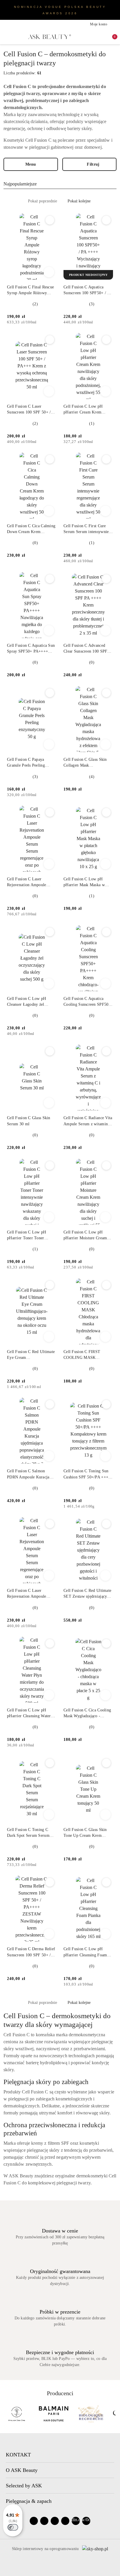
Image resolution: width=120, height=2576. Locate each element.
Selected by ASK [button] (24, 2486)
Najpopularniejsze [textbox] (20, 184)
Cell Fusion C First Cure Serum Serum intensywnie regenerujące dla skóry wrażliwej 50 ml (86, 529)
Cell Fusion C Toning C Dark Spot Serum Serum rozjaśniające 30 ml (28, 1833)
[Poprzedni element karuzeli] (6, 2414)
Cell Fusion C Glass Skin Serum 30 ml (29, 1121)
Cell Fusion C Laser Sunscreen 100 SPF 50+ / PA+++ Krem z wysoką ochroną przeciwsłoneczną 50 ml (29, 410)
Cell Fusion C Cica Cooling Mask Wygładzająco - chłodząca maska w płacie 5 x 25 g (87, 1713)
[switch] (13, 2527)
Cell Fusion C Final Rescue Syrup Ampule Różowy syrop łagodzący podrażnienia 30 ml (30, 290)
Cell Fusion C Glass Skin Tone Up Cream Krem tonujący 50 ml (85, 1833)
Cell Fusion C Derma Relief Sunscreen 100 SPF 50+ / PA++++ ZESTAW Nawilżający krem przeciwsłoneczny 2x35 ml (31, 1952)
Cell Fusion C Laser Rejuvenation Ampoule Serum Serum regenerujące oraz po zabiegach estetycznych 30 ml (30, 882)
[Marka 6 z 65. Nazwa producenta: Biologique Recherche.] (19, 2414)
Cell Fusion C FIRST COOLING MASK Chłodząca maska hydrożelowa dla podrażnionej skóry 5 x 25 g (88, 1355)
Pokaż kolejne (79, 201)
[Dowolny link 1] (76, 2521)
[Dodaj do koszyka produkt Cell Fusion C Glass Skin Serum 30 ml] (49, 1103)
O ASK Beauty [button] (22, 2470)
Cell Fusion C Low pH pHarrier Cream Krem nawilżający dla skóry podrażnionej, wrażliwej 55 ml (87, 410)
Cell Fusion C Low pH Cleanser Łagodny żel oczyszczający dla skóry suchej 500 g (27, 1002)
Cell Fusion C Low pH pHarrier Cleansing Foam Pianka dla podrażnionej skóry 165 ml (85, 1952)
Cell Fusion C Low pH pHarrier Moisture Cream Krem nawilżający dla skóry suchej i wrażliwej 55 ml (88, 1236)
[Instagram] (44, 2521)
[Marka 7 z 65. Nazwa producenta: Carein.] (56, 2414)
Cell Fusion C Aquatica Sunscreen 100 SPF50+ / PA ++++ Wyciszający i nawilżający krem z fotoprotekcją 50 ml (88, 290)
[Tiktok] (65, 2521)
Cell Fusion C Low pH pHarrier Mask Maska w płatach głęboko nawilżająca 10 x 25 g (88, 882)
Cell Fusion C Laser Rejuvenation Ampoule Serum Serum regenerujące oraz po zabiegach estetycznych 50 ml (30, 1594)
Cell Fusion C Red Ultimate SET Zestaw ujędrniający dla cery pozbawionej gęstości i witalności (87, 1594)
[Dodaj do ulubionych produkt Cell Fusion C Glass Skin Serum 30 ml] (50, 1051)
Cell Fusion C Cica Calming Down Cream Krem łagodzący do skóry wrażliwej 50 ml (31, 529)
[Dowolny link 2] (86, 2521)
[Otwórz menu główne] (6, 37)
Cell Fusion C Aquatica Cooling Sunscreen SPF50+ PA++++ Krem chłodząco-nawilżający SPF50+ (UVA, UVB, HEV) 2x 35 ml (87, 1002)
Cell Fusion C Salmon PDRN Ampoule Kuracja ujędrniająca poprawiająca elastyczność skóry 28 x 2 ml (29, 1474)
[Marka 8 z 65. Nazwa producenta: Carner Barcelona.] (93, 2414)
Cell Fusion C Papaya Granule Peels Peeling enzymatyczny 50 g (26, 763)
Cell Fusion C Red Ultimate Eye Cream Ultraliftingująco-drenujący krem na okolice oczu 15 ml (31, 1355)
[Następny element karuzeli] (114, 2414)
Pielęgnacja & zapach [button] (29, 2501)
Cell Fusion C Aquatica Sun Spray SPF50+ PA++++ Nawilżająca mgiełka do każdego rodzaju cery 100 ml (31, 649)
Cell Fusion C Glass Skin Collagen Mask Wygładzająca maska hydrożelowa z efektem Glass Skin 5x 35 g (85, 763)
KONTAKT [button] (18, 2455)
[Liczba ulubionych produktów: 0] (101, 37)
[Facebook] (34, 2521)
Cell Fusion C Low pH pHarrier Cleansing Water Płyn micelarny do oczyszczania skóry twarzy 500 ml (30, 1713)
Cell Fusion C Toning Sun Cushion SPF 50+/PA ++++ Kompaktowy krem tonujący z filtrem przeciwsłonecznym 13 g (88, 1474)
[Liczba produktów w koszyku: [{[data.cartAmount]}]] (111, 37)
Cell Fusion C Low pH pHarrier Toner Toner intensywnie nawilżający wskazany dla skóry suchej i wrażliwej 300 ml (31, 1236)
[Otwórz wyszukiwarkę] (92, 37)
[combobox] (60, 184)
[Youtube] (55, 2521)
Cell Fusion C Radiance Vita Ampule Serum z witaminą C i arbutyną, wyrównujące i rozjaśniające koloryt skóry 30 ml (88, 1121)
